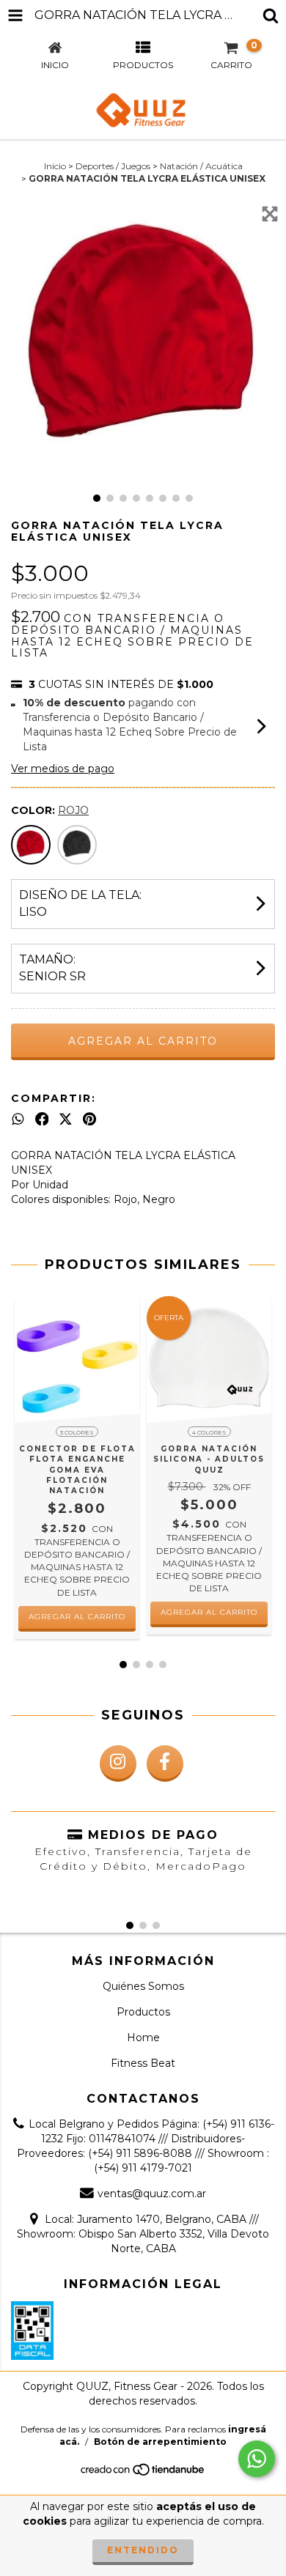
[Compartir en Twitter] (66, 1119)
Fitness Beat (143, 2063)
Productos (143, 2012)
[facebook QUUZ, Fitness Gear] (165, 1763)
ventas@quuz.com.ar (152, 2194)
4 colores (209, 1432)
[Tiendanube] (143, 2474)
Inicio (55, 166)
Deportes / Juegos (113, 166)
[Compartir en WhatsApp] (18, 1119)
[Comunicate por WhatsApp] (257, 2459)
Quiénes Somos (143, 1986)
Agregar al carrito (77, 1617)
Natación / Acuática (201, 166)
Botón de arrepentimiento (160, 2442)
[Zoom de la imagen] (270, 214)
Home (143, 2038)
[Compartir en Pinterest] (89, 1119)
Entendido (143, 2550)
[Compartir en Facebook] (42, 1119)
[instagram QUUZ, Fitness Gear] (118, 1763)
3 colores (77, 1432)
